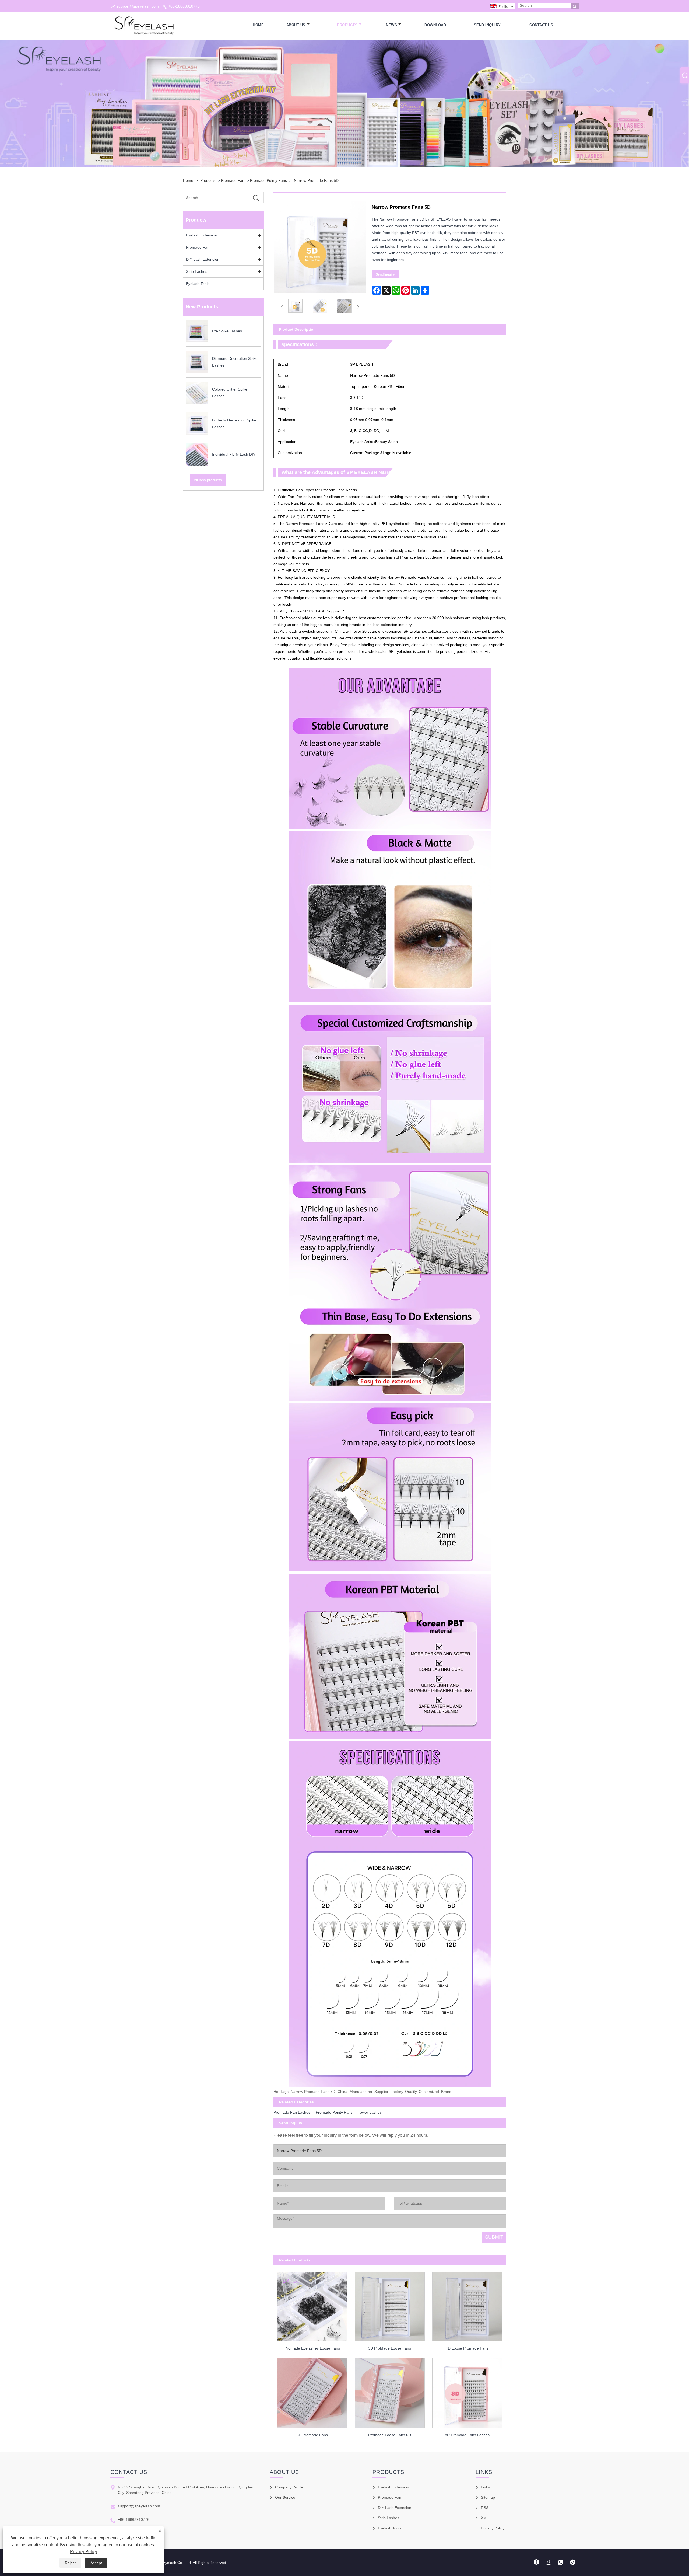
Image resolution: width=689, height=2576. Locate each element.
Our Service (285, 2497)
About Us (296, 25)
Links (485, 2487)
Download (435, 25)
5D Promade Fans (312, 2435)
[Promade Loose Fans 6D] (390, 2392)
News (391, 25)
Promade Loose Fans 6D (390, 2435)
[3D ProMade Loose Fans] (390, 2305)
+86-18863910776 (184, 6)
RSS (485, 2508)
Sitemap (488, 2497)
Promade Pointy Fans (268, 180)
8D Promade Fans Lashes (467, 2435)
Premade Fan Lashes (292, 2112)
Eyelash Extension (202, 235)
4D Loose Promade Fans (467, 2348)
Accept (96, 2563)
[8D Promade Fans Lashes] (467, 2392)
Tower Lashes (370, 2112)
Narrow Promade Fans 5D (316, 180)
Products (347, 25)
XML (485, 2518)
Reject (70, 2563)
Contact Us (541, 25)
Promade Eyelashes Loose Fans (312, 2348)
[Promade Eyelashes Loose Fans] (312, 2305)
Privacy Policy (84, 2552)
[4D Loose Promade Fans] (467, 2305)
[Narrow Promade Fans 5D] (296, 307)
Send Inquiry (487, 25)
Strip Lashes (197, 271)
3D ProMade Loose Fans (390, 2348)
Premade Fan (233, 180)
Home (258, 25)
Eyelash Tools (198, 284)
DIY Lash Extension (203, 259)
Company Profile (289, 2487)
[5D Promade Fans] (312, 2392)
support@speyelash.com (138, 6)
